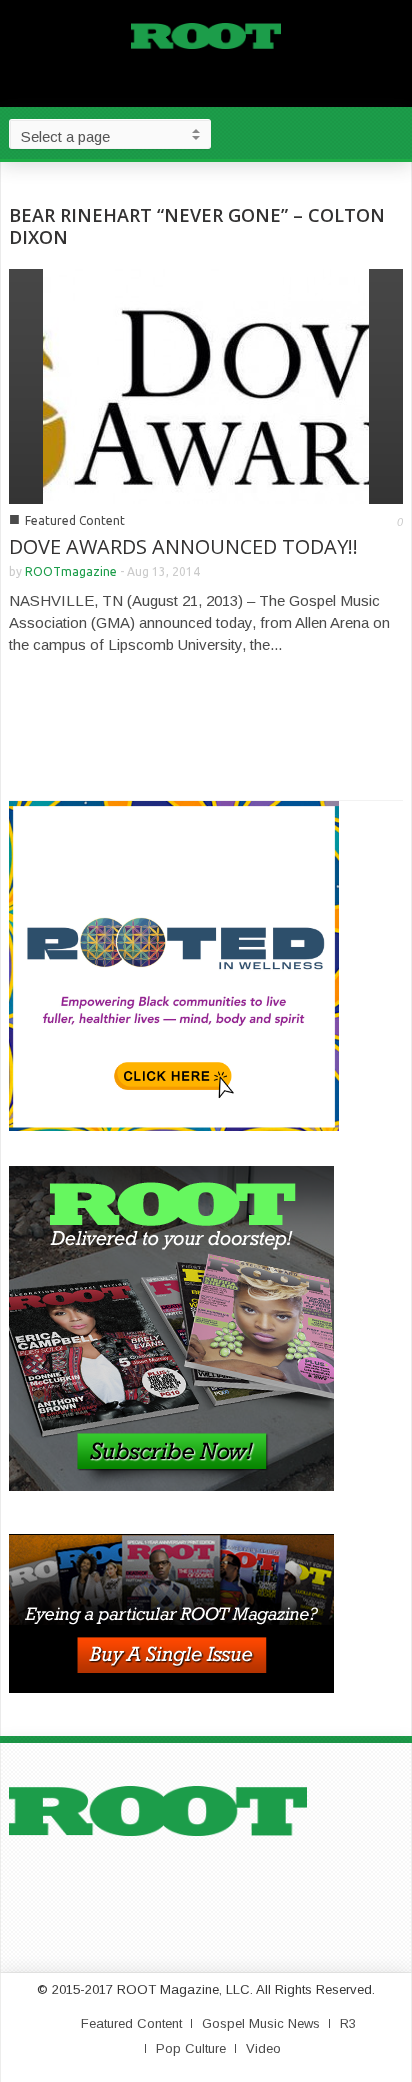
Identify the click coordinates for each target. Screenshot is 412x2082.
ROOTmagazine (71, 571)
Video (263, 2048)
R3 (348, 2023)
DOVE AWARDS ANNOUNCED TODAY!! (183, 546)
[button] (392, 133)
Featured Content (75, 520)
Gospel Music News (261, 2023)
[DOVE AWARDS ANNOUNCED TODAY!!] (206, 384)
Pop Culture (191, 2048)
